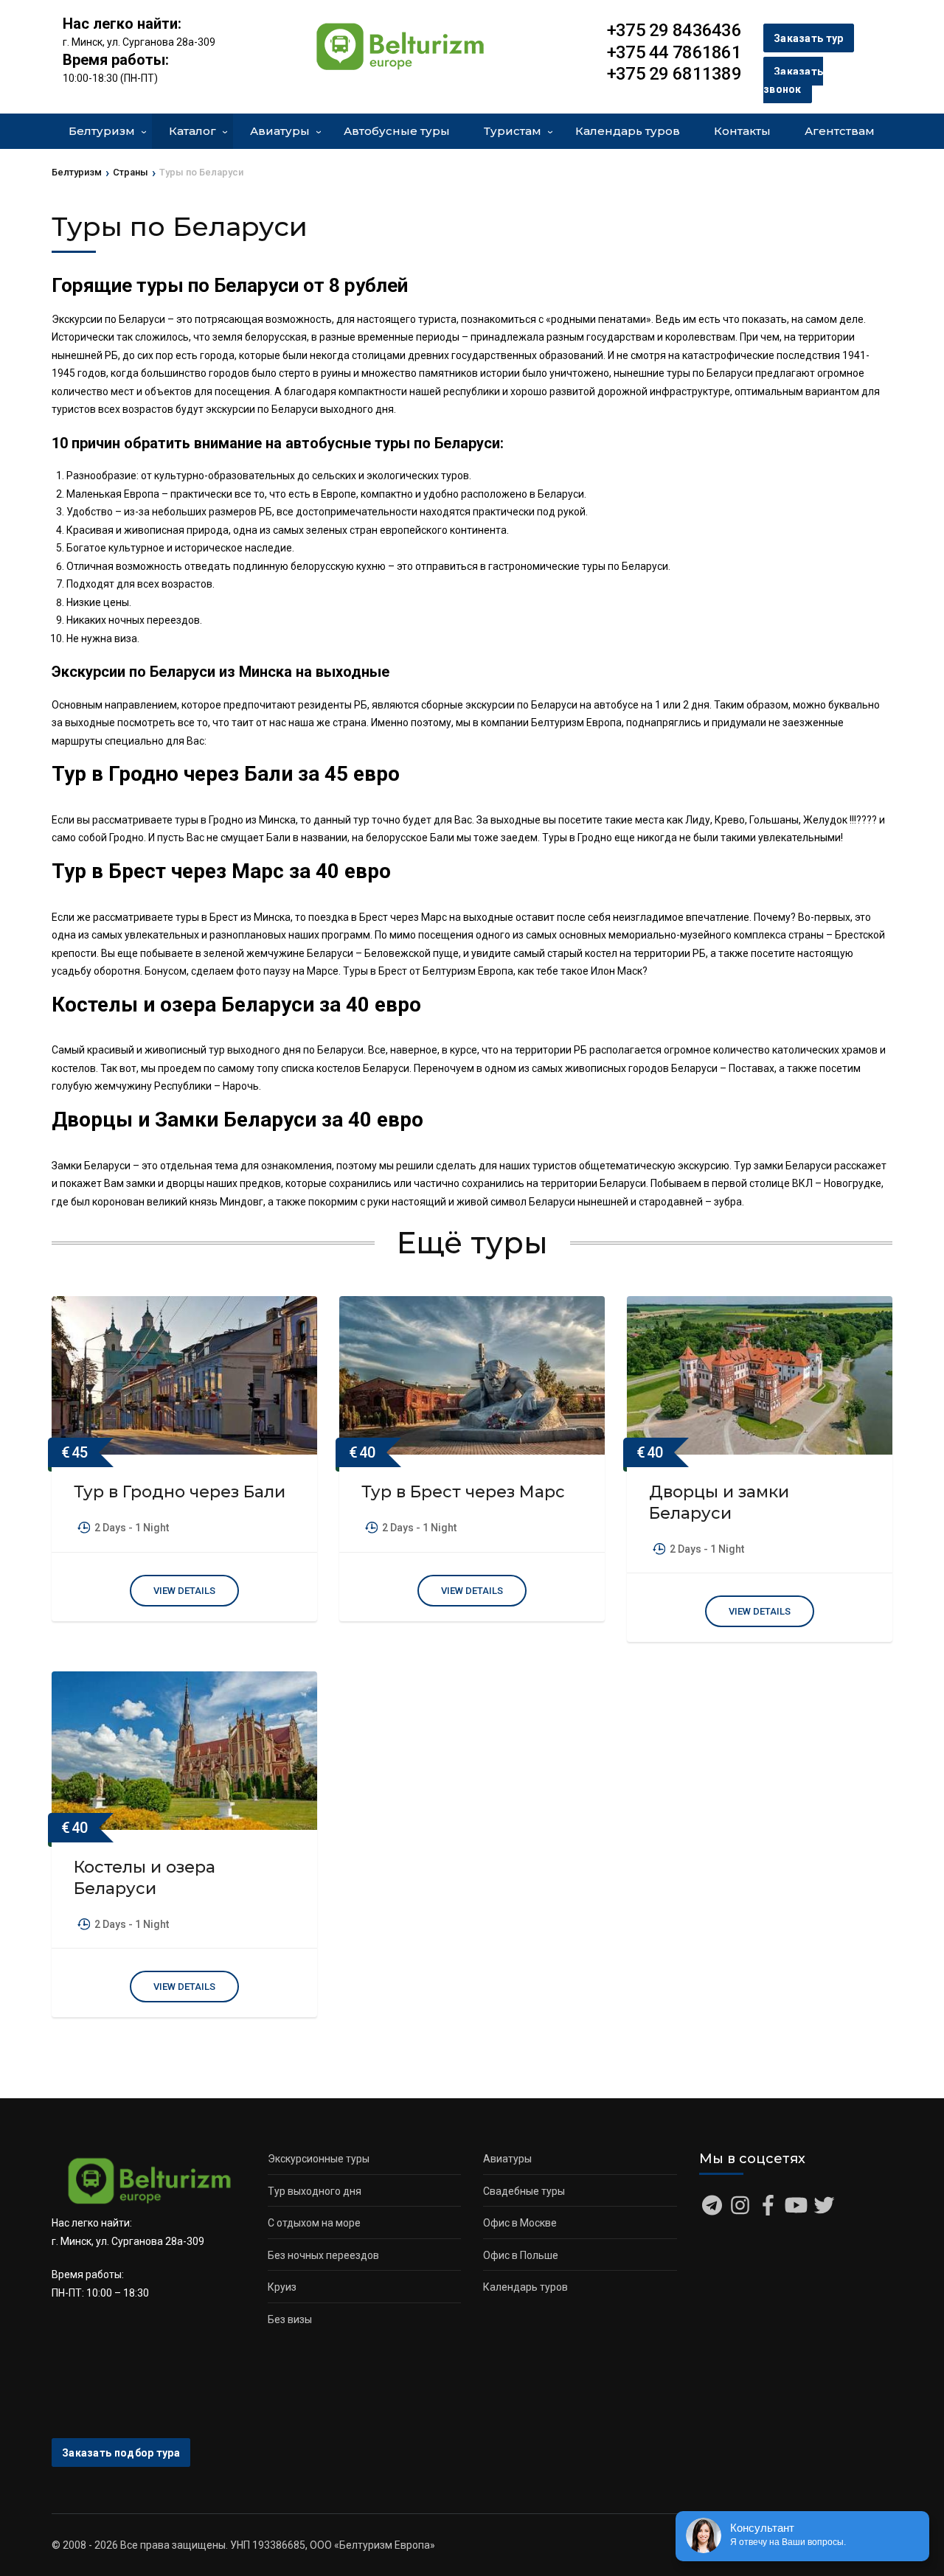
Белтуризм (102, 131)
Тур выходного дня (315, 2191)
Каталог (192, 131)
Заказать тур (809, 38)
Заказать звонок (793, 81)
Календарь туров (628, 131)
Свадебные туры (524, 2191)
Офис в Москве (520, 2223)
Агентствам (840, 131)
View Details (184, 1591)
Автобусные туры (397, 131)
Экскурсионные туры (319, 2159)
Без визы (290, 2319)
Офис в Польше (521, 2255)
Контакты (742, 131)
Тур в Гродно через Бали (180, 1492)
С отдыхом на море (314, 2223)
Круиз (282, 2287)
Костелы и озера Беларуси (145, 1878)
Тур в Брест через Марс (463, 1492)
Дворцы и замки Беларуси (719, 1503)
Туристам (513, 131)
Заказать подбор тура (121, 2453)
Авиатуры (280, 131)
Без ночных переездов (323, 2255)
